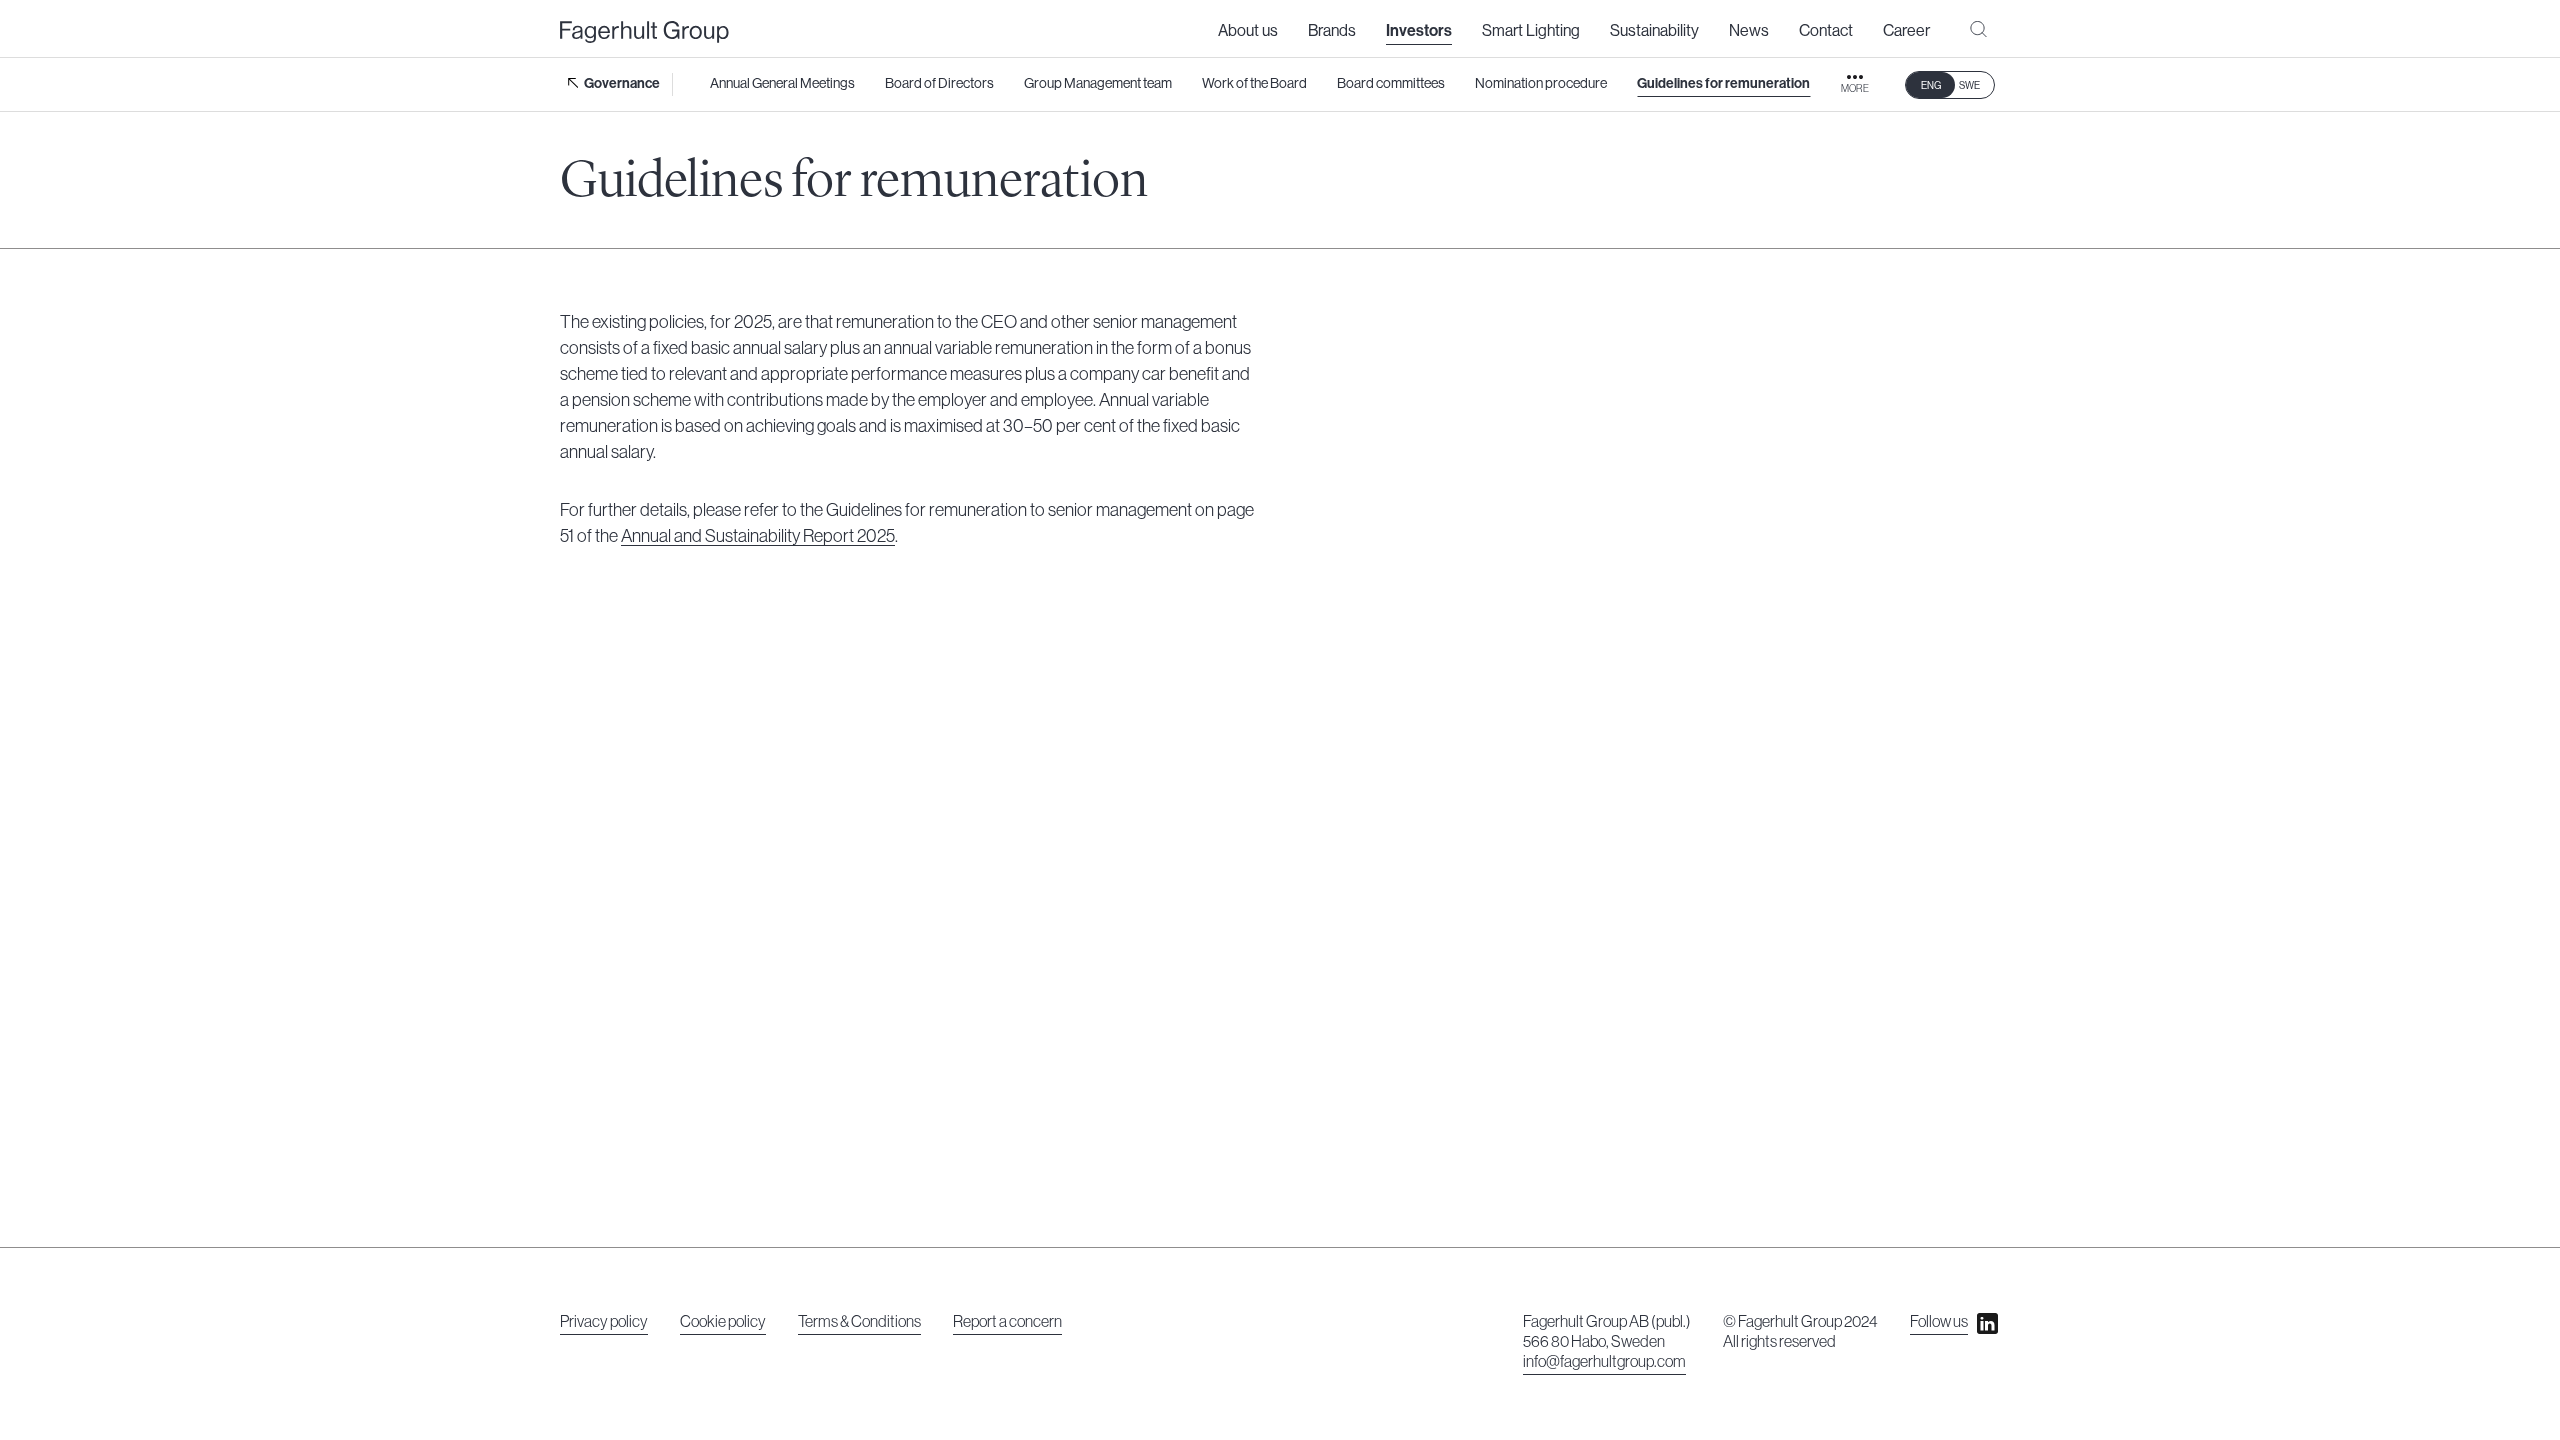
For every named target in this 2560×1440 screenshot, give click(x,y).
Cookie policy (723, 1322)
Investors (1419, 31)
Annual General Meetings (782, 84)
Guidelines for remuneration (1723, 84)
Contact (1826, 31)
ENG (1931, 86)
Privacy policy (604, 1322)
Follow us (1939, 1322)
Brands (1332, 31)
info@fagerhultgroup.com (1604, 1362)
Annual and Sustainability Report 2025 (758, 536)
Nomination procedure (1541, 84)
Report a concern (1007, 1322)
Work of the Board (1254, 84)
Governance (622, 84)
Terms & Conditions (859, 1322)
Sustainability (1654, 31)
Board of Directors (939, 84)
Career (1906, 31)
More (1855, 89)
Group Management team (1098, 84)
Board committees (1391, 84)
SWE (1969, 86)
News (1749, 31)
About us (1248, 31)
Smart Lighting (1531, 31)
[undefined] (644, 32)
